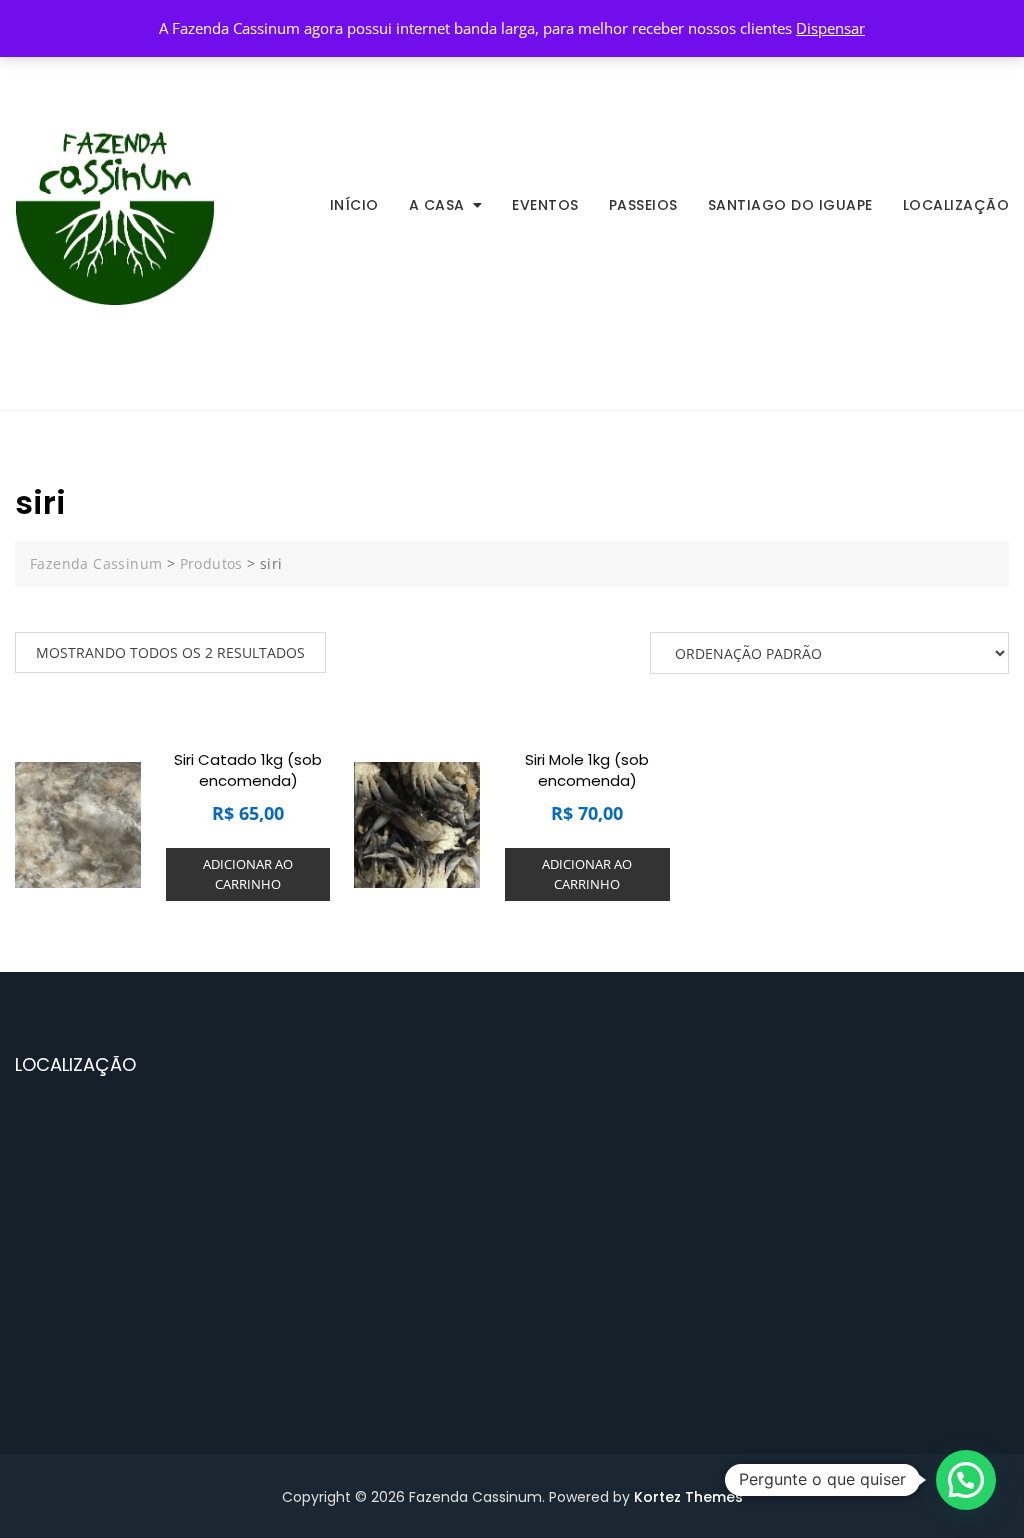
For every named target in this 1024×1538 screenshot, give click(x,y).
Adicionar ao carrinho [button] (248, 874)
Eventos (545, 205)
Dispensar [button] (830, 28)
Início (354, 205)
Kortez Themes (688, 1497)
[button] (966, 1480)
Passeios (643, 205)
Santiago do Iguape (790, 205)
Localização (956, 205)
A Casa (437, 205)
